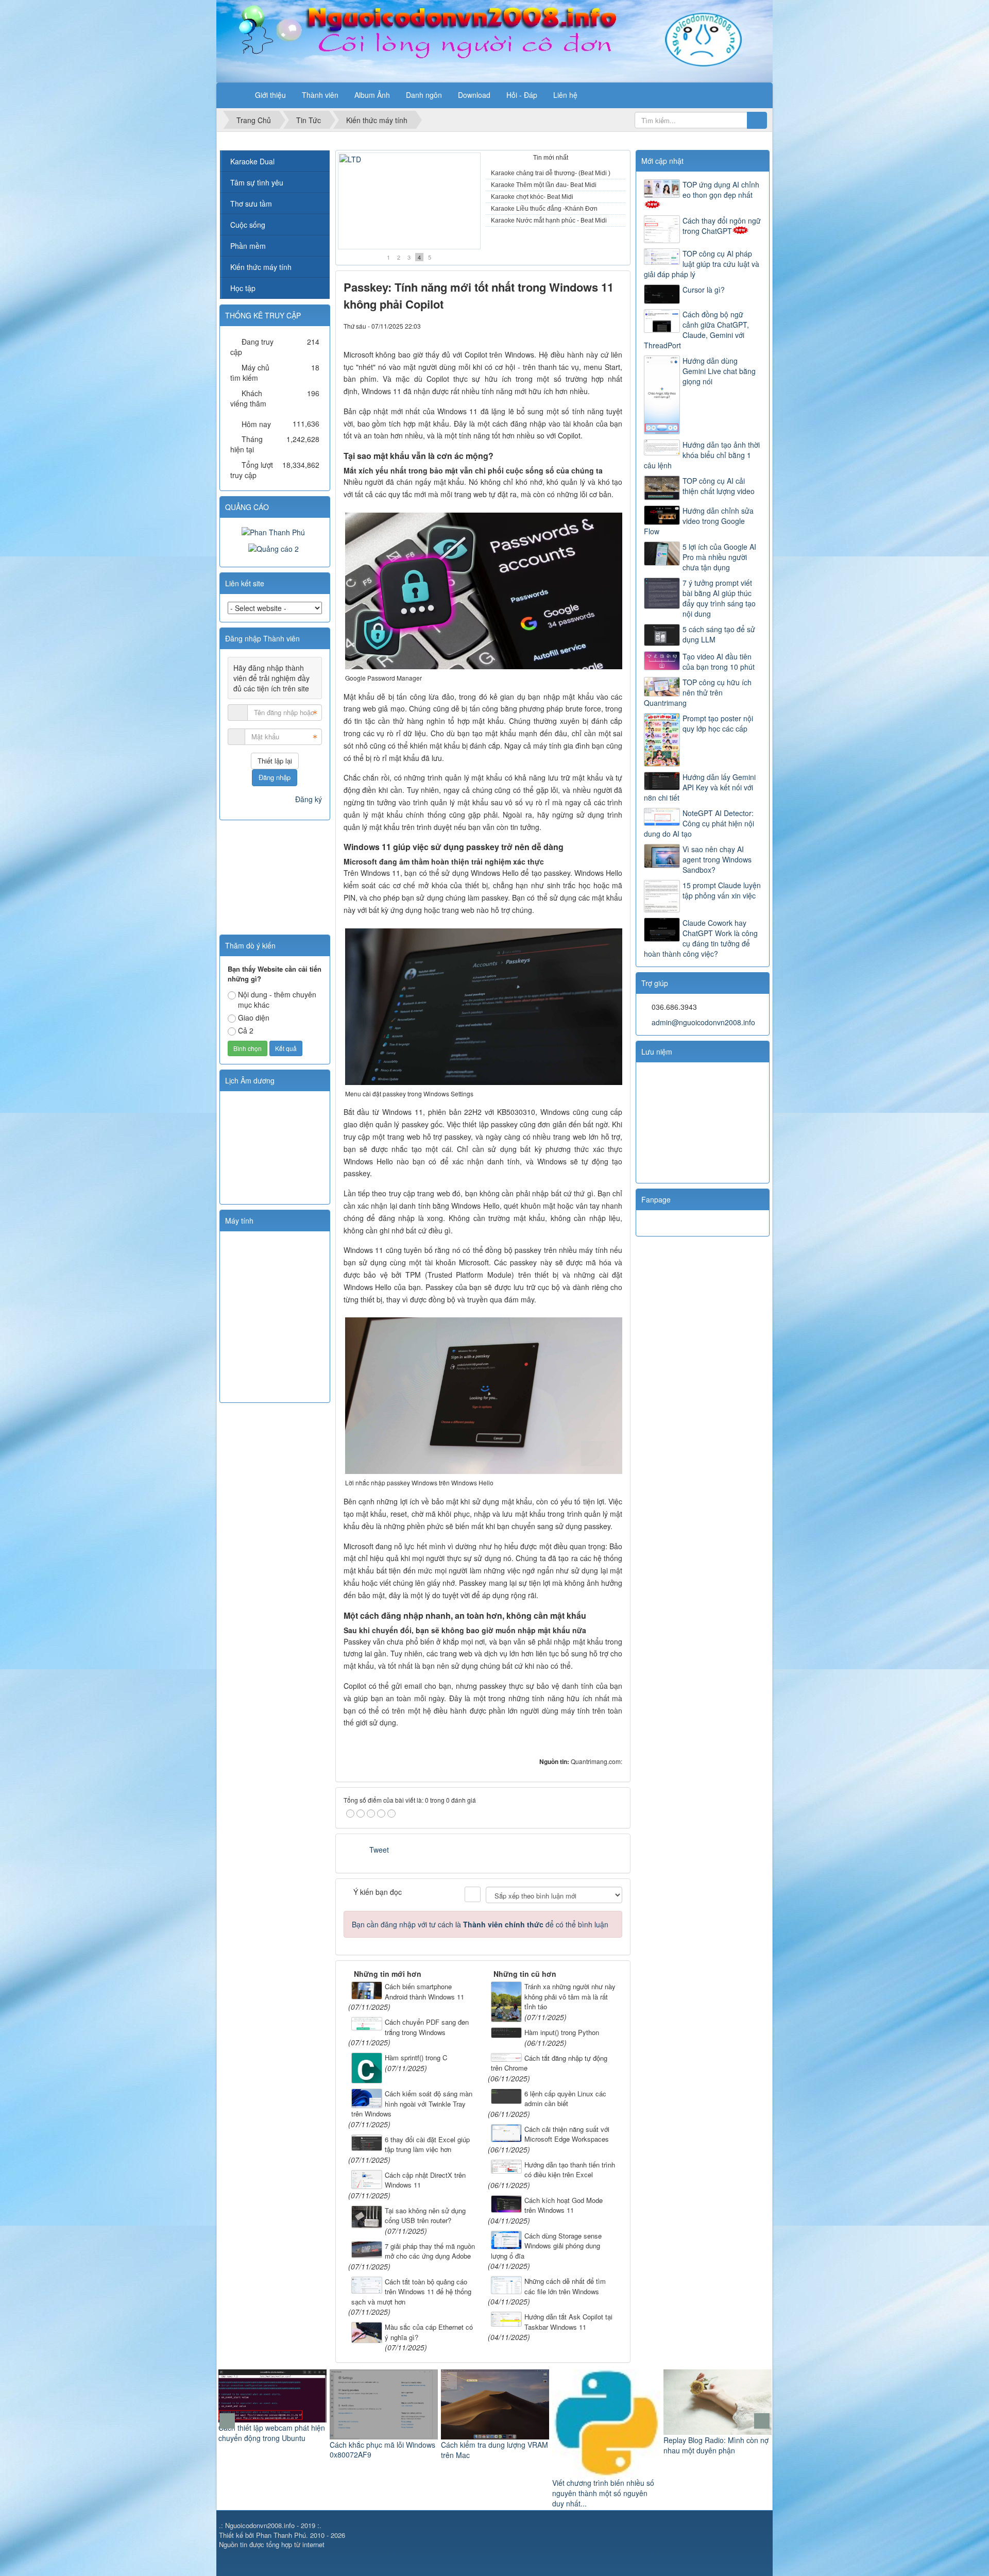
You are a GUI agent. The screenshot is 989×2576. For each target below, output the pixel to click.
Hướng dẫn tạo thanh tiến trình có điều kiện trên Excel (570, 2170)
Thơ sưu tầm (251, 204)
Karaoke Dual (252, 161)
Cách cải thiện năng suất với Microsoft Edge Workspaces (567, 2134)
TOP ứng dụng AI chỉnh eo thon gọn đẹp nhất (721, 190)
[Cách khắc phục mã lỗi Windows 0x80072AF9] (272, 2403)
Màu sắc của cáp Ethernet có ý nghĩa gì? (429, 2332)
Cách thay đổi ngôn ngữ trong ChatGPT (722, 226)
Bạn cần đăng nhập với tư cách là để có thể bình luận (480, 1924)
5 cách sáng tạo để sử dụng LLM (719, 634)
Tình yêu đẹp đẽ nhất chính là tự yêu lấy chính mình (717, 2458)
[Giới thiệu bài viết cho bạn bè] (579, 326)
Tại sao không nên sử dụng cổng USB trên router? (425, 2216)
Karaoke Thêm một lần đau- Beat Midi (544, 185)
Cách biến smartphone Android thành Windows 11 (424, 1992)
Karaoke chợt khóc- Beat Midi (532, 197)
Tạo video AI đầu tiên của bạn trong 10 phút (719, 662)
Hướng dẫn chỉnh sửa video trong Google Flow (699, 521)
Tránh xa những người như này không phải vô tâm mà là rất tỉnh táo (570, 1996)
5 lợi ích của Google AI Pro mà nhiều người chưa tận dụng (719, 557)
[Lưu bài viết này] (615, 326)
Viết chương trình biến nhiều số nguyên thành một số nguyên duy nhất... (492, 2493)
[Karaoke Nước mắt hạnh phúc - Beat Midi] (409, 201)
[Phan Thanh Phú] (275, 531)
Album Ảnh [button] (372, 95)
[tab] (508, 159)
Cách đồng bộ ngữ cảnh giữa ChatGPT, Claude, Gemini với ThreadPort (696, 330)
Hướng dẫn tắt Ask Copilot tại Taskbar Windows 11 (568, 2322)
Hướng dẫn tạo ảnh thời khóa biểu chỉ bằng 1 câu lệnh (702, 455)
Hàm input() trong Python (562, 2032)
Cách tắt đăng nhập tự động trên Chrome (549, 2063)
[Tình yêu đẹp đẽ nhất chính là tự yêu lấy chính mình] (718, 2407)
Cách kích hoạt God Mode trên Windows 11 (564, 2205)
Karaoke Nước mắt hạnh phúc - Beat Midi (405, 235)
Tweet (379, 1850)
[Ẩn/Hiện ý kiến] (473, 1894)
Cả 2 (246, 1030)
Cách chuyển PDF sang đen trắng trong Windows (427, 2027)
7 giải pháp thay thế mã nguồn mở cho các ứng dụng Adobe (430, 2251)
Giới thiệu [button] (270, 95)
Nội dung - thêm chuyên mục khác (277, 999)
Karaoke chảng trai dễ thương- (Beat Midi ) (551, 173)
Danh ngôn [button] (424, 95)
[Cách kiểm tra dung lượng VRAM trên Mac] (384, 2403)
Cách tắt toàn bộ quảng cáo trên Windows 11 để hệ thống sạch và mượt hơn (411, 2292)
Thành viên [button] (320, 95)
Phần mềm (248, 246)
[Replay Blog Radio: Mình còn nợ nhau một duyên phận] (606, 2401)
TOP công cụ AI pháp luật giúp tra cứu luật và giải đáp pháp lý (702, 264)
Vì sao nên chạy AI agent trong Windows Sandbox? (717, 859)
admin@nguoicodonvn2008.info (703, 1022)
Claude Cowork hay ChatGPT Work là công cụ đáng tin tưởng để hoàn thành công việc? (701, 938)
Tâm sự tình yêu (257, 182)
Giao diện (254, 1018)
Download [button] (474, 95)
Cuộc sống (248, 225)
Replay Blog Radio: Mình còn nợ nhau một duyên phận (605, 2445)
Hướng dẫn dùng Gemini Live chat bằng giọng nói (719, 371)
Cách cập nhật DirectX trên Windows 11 (425, 2180)
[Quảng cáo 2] (275, 548)
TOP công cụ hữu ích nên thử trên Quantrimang (698, 692)
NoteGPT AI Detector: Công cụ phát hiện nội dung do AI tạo (699, 823)
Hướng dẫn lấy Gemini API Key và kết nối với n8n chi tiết (700, 787)
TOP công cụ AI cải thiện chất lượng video (719, 486)
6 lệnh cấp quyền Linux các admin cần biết (565, 2099)
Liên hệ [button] (565, 95)
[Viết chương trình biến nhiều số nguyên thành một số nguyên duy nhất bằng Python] (495, 2422)
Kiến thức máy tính (261, 267)
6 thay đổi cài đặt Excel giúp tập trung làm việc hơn (427, 2145)
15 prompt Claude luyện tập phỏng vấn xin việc (722, 890)
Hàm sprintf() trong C (416, 2057)
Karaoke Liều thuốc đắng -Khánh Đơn (544, 209)
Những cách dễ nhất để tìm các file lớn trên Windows (565, 2286)
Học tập (243, 288)
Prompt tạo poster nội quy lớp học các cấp (718, 723)
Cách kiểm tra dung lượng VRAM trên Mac (383, 2450)
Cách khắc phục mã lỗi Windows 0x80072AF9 (271, 2450)
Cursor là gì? (704, 290)
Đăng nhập (275, 777)
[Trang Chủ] (234, 95)
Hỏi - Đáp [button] (522, 95)
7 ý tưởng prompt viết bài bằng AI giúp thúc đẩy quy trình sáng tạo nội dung (719, 598)
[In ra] (597, 326)
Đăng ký (309, 799)
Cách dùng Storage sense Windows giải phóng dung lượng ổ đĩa (546, 2246)
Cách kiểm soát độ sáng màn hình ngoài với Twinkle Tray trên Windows (412, 2104)
